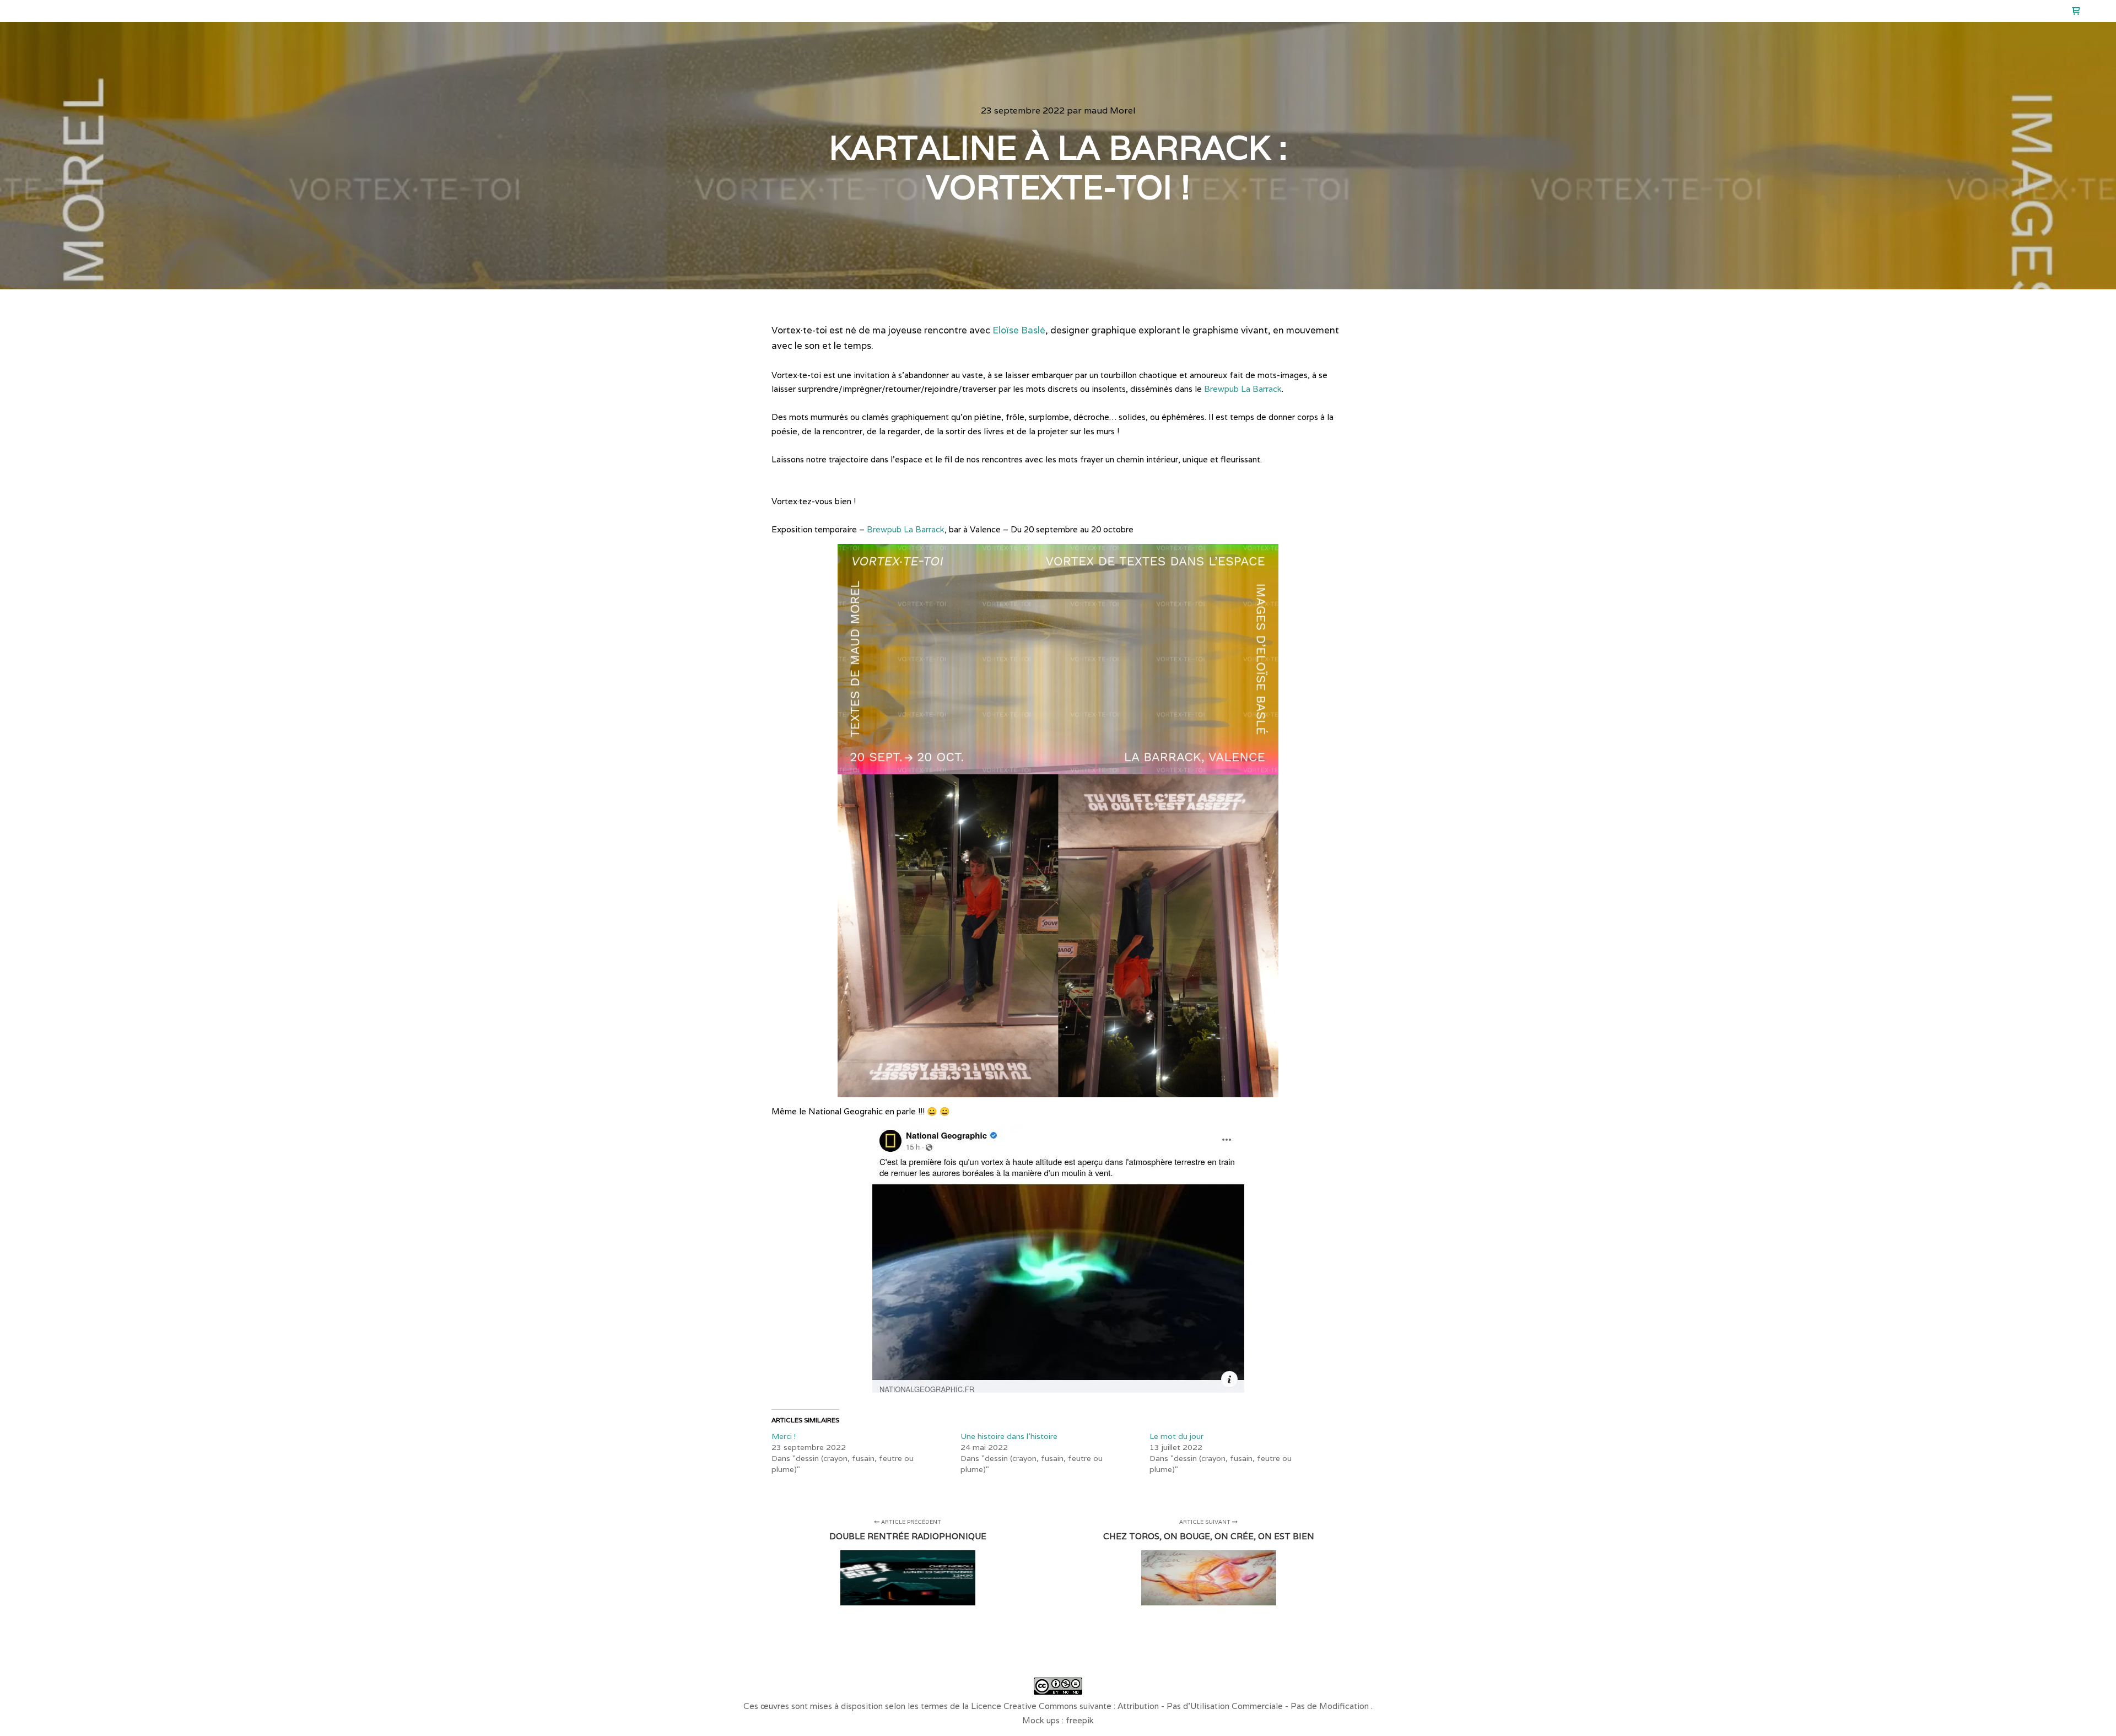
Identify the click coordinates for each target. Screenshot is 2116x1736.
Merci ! (784, 1436)
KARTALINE (62, 11)
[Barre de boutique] (2076, 11)
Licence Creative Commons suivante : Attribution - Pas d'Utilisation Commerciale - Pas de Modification (1171, 1706)
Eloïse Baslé (1019, 330)
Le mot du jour (1176, 1436)
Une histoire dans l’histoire (1009, 1436)
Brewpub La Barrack (1243, 389)
